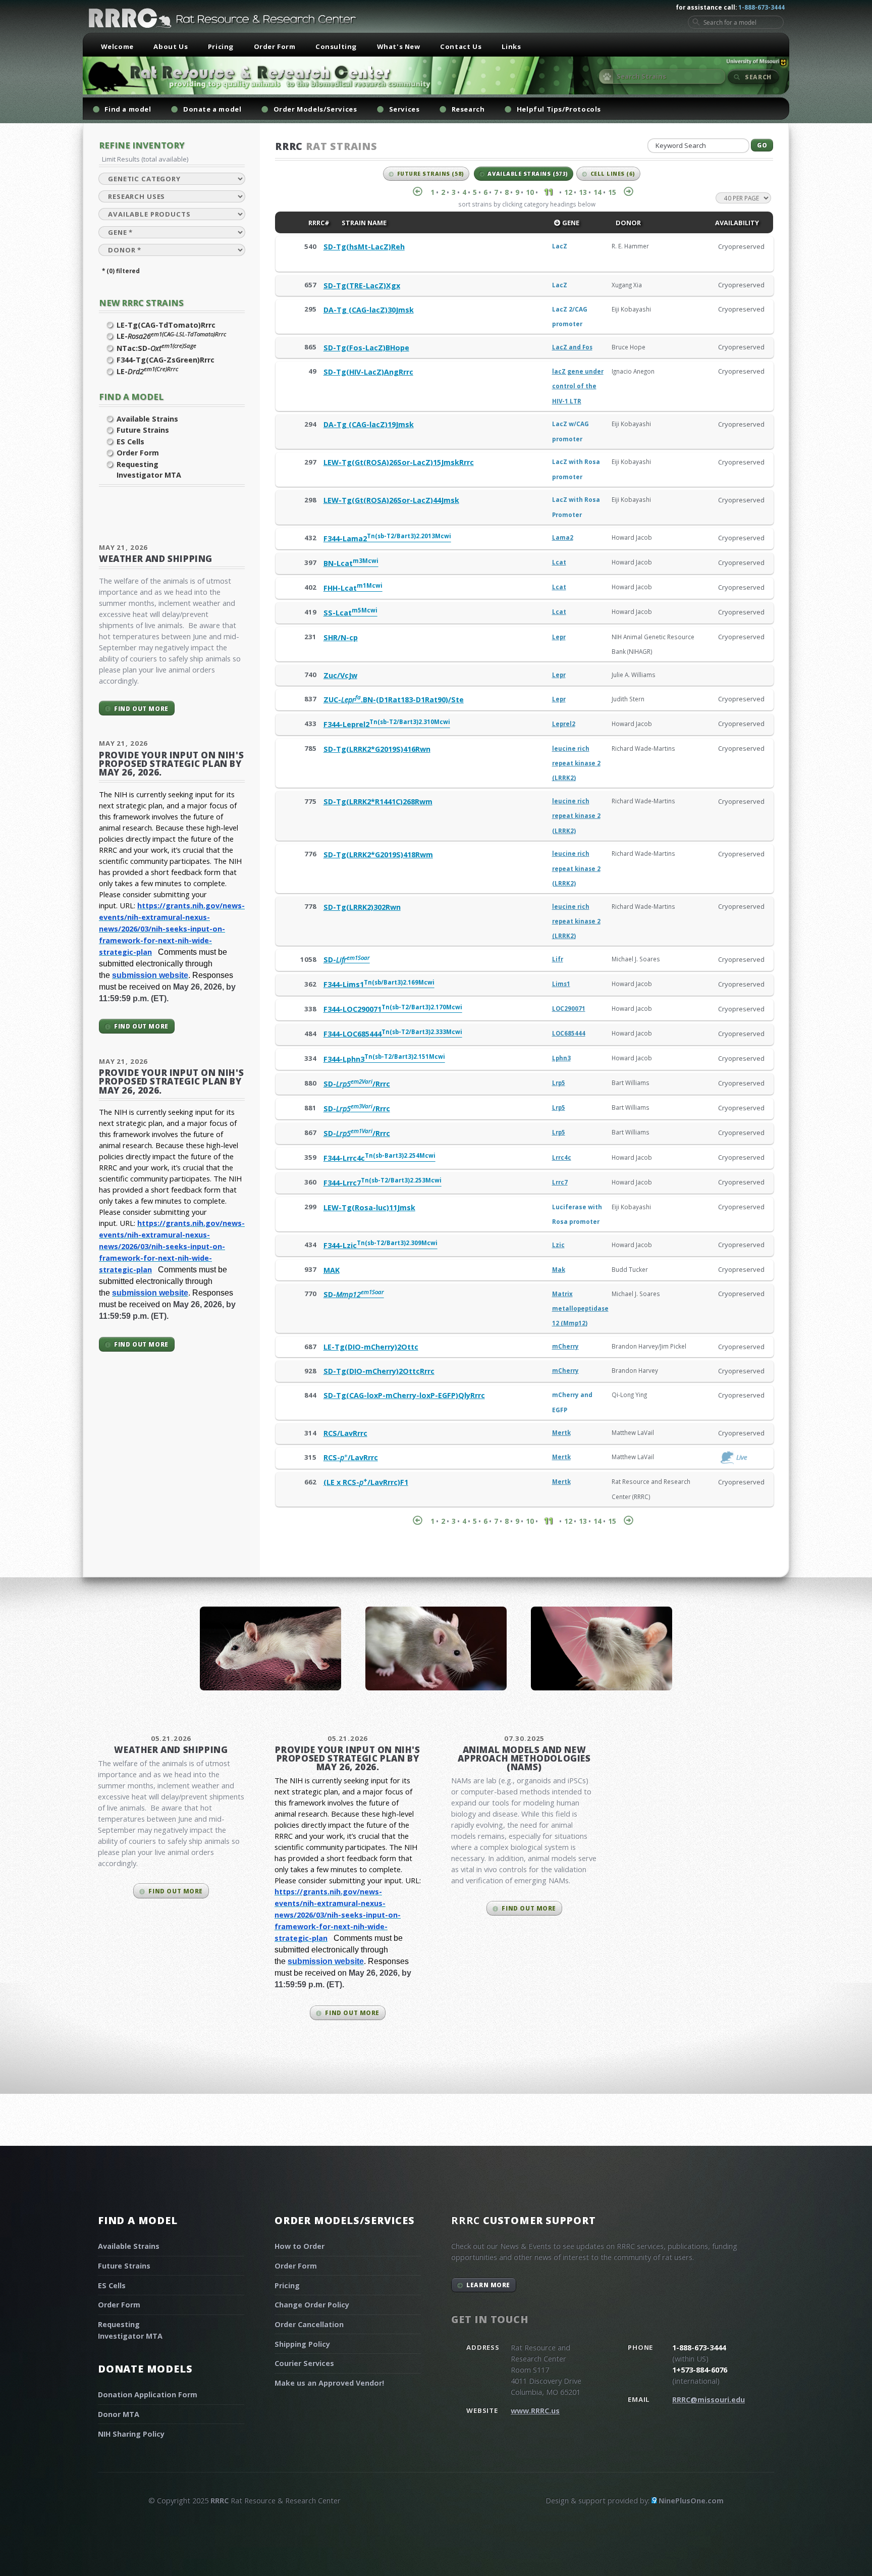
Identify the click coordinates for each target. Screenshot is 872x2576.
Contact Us (461, 46)
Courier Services (304, 2363)
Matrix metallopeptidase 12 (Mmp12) (580, 1309)
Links (511, 46)
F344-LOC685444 (393, 1034)
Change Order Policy (312, 2305)
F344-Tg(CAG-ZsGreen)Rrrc (166, 360)
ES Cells (130, 442)
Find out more (141, 708)
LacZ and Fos (572, 347)
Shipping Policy (302, 2344)
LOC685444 (569, 1033)
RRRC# (318, 223)
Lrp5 (559, 1083)
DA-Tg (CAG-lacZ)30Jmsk (369, 310)
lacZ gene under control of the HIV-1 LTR (578, 386)
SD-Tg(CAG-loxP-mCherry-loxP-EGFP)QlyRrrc (404, 1395)
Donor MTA (119, 2414)
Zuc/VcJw (340, 675)
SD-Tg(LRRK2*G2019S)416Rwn (377, 749)
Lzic (558, 1245)
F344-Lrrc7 (383, 1183)
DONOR (628, 223)
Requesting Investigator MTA (149, 470)
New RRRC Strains (141, 303)
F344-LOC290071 (393, 1009)
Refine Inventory (142, 145)
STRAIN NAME (363, 223)
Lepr (559, 637)
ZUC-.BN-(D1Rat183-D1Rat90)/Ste (394, 700)
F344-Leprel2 (387, 724)
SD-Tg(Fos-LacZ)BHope (366, 348)
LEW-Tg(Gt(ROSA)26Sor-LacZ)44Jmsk (391, 500)
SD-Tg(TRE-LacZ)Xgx (362, 286)
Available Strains (147, 419)
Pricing (221, 46)
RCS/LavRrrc (345, 1433)
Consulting (336, 46)
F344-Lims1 (379, 984)
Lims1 (561, 984)
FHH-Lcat (353, 588)
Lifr (558, 959)
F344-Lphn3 (384, 1059)
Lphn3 (561, 1058)
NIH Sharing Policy (131, 2434)
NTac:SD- (156, 348)
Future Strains (143, 430)
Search (758, 77)
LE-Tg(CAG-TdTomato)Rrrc (166, 325)
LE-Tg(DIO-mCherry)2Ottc (371, 1347)
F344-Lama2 (387, 538)
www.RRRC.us (535, 2411)
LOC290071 (569, 1009)
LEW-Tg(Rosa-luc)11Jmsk (369, 1207)
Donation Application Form (148, 2394)
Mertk (561, 1433)
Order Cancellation (309, 2324)
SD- (347, 960)
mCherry (565, 1346)
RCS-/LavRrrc (351, 1457)
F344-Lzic (380, 1245)
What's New (399, 46)
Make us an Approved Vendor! (329, 2383)
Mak (559, 1270)
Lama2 (563, 537)
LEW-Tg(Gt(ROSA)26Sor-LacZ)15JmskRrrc (399, 462)
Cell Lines (613, 174)
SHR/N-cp (341, 637)
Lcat (559, 562)
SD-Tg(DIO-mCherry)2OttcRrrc (379, 1371)
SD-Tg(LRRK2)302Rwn (362, 907)
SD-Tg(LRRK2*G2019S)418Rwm (378, 855)
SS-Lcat (350, 613)
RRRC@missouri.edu (708, 2400)
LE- (171, 336)
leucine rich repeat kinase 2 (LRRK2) (576, 763)
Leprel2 (564, 724)
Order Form (275, 46)
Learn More (488, 2285)
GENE (570, 223)
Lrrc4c (562, 1157)
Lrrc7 (560, 1182)
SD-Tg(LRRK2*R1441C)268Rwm (378, 802)
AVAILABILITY (736, 223)
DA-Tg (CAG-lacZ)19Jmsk (369, 424)
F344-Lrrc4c (379, 1158)
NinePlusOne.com (691, 2501)
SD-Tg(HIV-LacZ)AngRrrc (368, 372)
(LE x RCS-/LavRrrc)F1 (366, 1482)
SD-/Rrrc (357, 1084)
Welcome (117, 46)
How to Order (299, 2246)
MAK (332, 1270)
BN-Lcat (351, 563)
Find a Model (131, 397)
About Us (171, 46)
